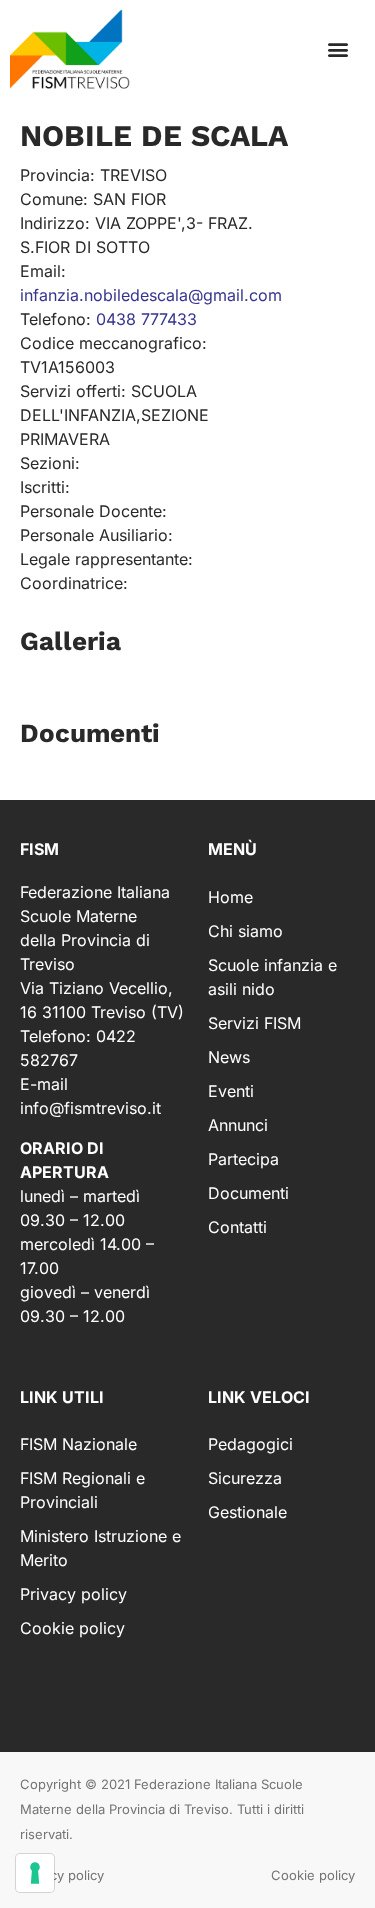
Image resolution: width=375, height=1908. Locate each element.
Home (230, 897)
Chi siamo (245, 931)
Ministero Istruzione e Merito (100, 1548)
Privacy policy (73, 1594)
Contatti (237, 1227)
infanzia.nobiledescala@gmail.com (151, 295)
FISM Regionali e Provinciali (82, 1490)
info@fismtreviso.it (90, 1108)
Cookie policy (72, 1628)
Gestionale (247, 1512)
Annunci (238, 1125)
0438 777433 (146, 319)
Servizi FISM (254, 1023)
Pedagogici (250, 1444)
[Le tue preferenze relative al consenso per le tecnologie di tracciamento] (35, 1873)
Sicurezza (245, 1478)
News (229, 1057)
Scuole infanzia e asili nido (272, 977)
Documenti (248, 1193)
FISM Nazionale (78, 1444)
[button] (338, 49)
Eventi (231, 1091)
